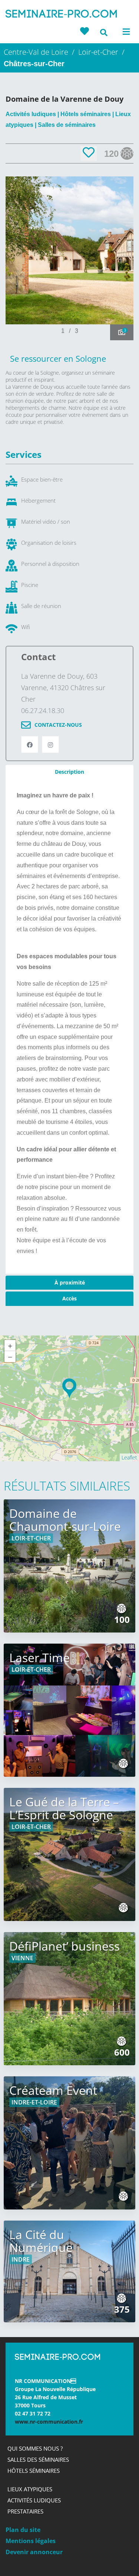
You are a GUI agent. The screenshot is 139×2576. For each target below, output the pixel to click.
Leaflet (129, 1457)
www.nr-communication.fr (49, 2422)
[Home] (58, 2359)
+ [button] (10, 1346)
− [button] (10, 1357)
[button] (120, 258)
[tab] (69, 772)
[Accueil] (61, 15)
